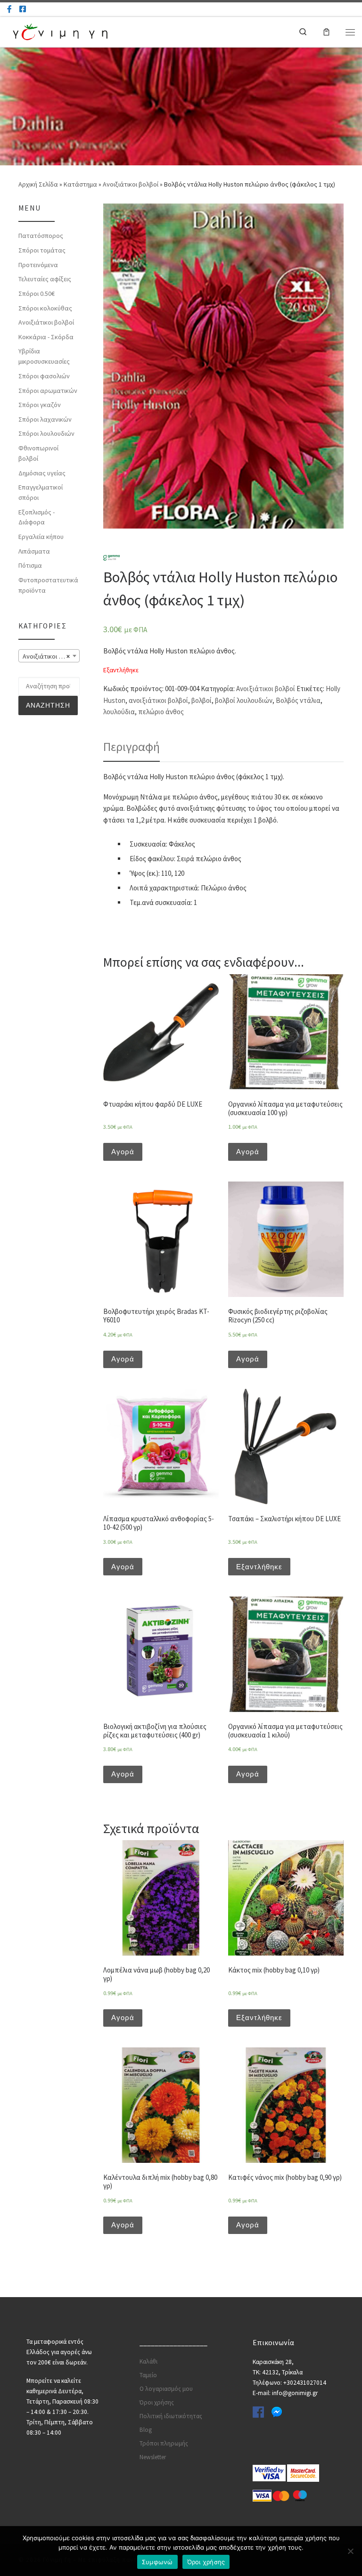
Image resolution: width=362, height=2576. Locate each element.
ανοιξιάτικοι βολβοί (158, 700)
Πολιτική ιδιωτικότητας (171, 2416)
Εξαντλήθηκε (259, 1567)
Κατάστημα (80, 184)
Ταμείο (148, 2375)
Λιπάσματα (34, 551)
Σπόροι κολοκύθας (45, 308)
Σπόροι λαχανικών (45, 419)
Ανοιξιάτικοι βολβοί (131, 184)
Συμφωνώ (157, 2562)
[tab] (132, 747)
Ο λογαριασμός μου (166, 2389)
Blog (146, 2430)
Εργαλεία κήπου (41, 537)
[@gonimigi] (23, 9)
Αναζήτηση (48, 705)
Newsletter (153, 2457)
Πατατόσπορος (41, 236)
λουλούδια (119, 712)
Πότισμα (30, 565)
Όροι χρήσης (157, 2402)
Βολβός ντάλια (298, 700)
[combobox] (49, 656)
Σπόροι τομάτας (42, 250)
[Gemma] (111, 557)
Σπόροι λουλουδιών (46, 433)
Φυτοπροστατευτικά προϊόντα (48, 585)
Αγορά (123, 1152)
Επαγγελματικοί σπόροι (41, 492)
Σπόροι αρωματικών (48, 391)
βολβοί (202, 700)
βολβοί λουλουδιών (244, 700)
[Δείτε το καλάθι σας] (326, 32)
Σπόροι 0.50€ (37, 293)
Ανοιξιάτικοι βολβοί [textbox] (50, 656)
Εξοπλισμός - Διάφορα (37, 517)
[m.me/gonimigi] (9, 9)
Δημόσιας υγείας (42, 473)
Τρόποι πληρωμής (164, 2443)
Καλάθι (148, 2361)
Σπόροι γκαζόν (40, 405)
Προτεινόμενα (38, 265)
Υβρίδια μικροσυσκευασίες (44, 356)
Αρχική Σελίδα (39, 184)
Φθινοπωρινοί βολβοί (38, 453)
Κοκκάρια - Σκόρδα (46, 337)
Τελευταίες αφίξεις (45, 279)
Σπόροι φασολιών (44, 376)
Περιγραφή (132, 747)
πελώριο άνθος (161, 712)
